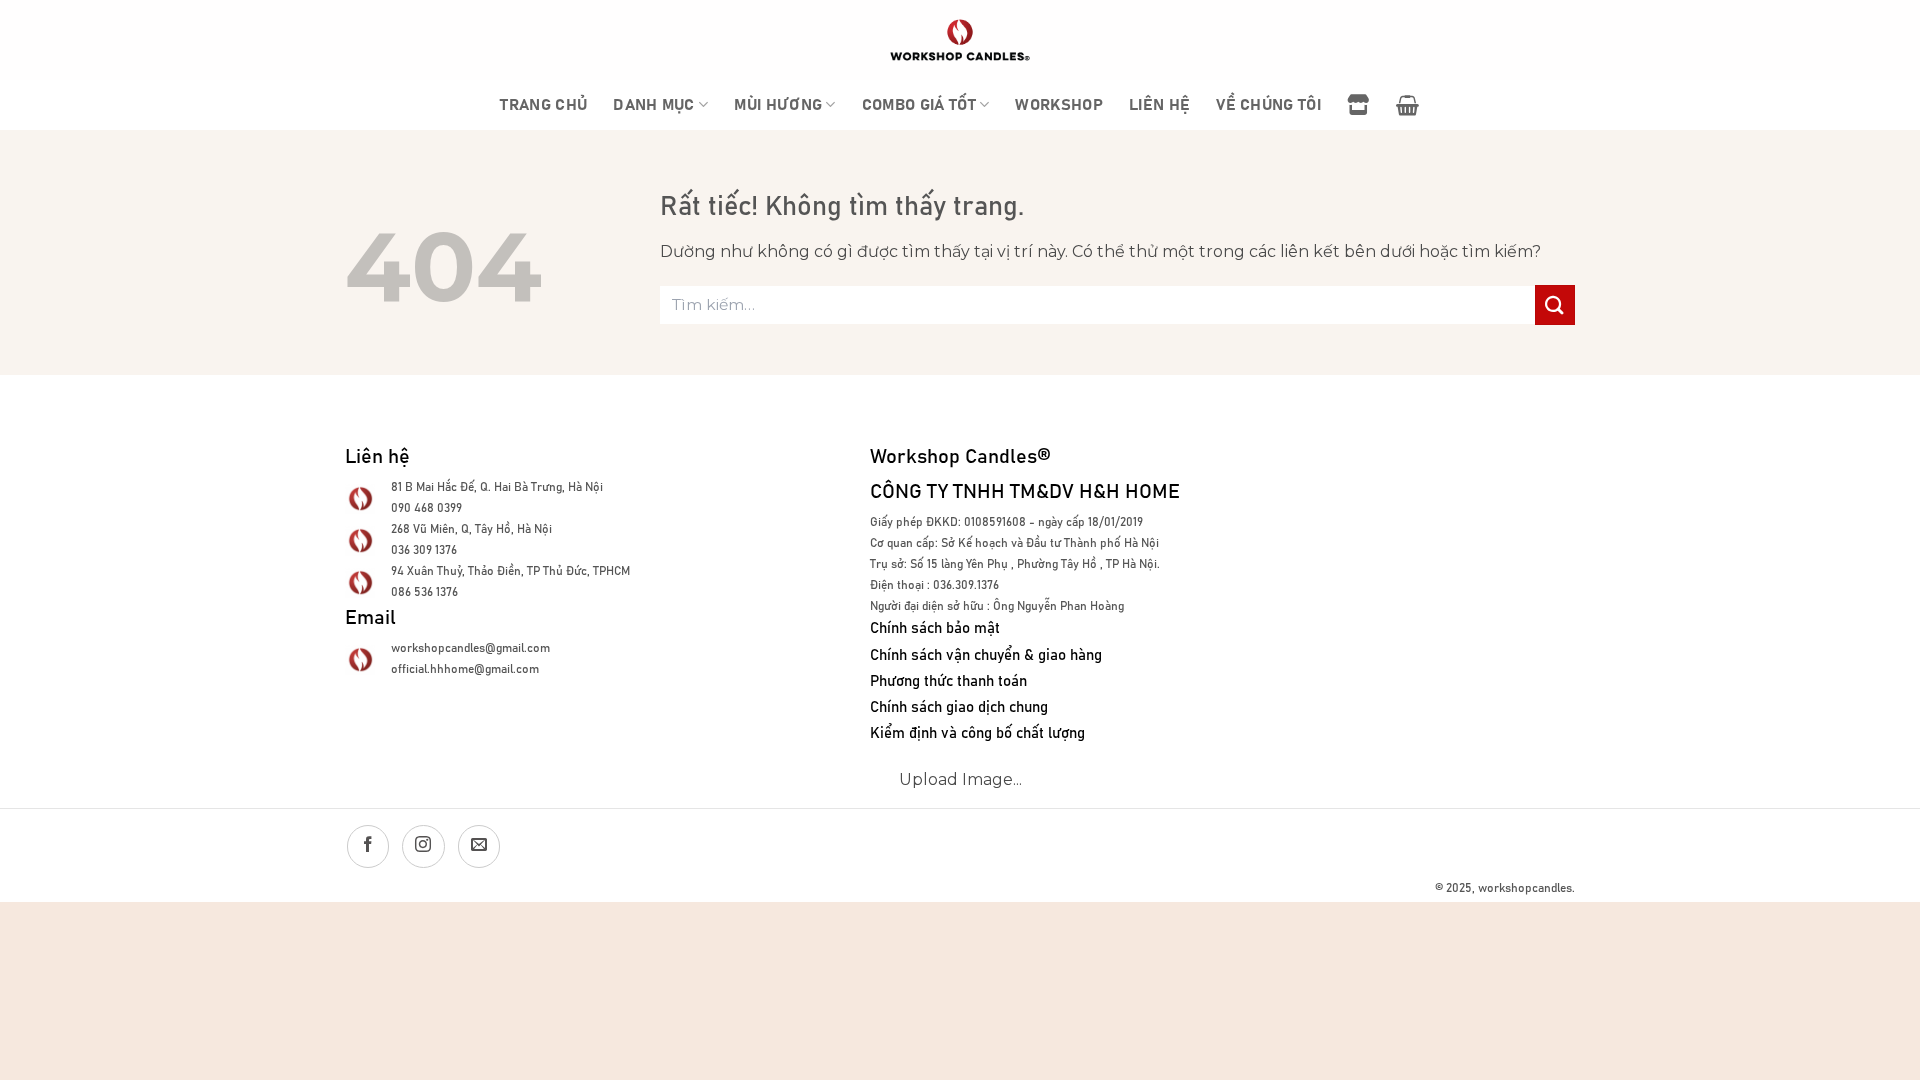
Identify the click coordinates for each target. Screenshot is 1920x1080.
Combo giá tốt (919, 105)
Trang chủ (543, 105)
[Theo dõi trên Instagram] (423, 846)
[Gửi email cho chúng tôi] (479, 846)
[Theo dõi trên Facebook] (368, 846)
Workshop (1059, 105)
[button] (1407, 105)
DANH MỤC (654, 105)
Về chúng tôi (1268, 105)
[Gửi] (1555, 304)
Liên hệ (1159, 105)
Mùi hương (778, 105)
